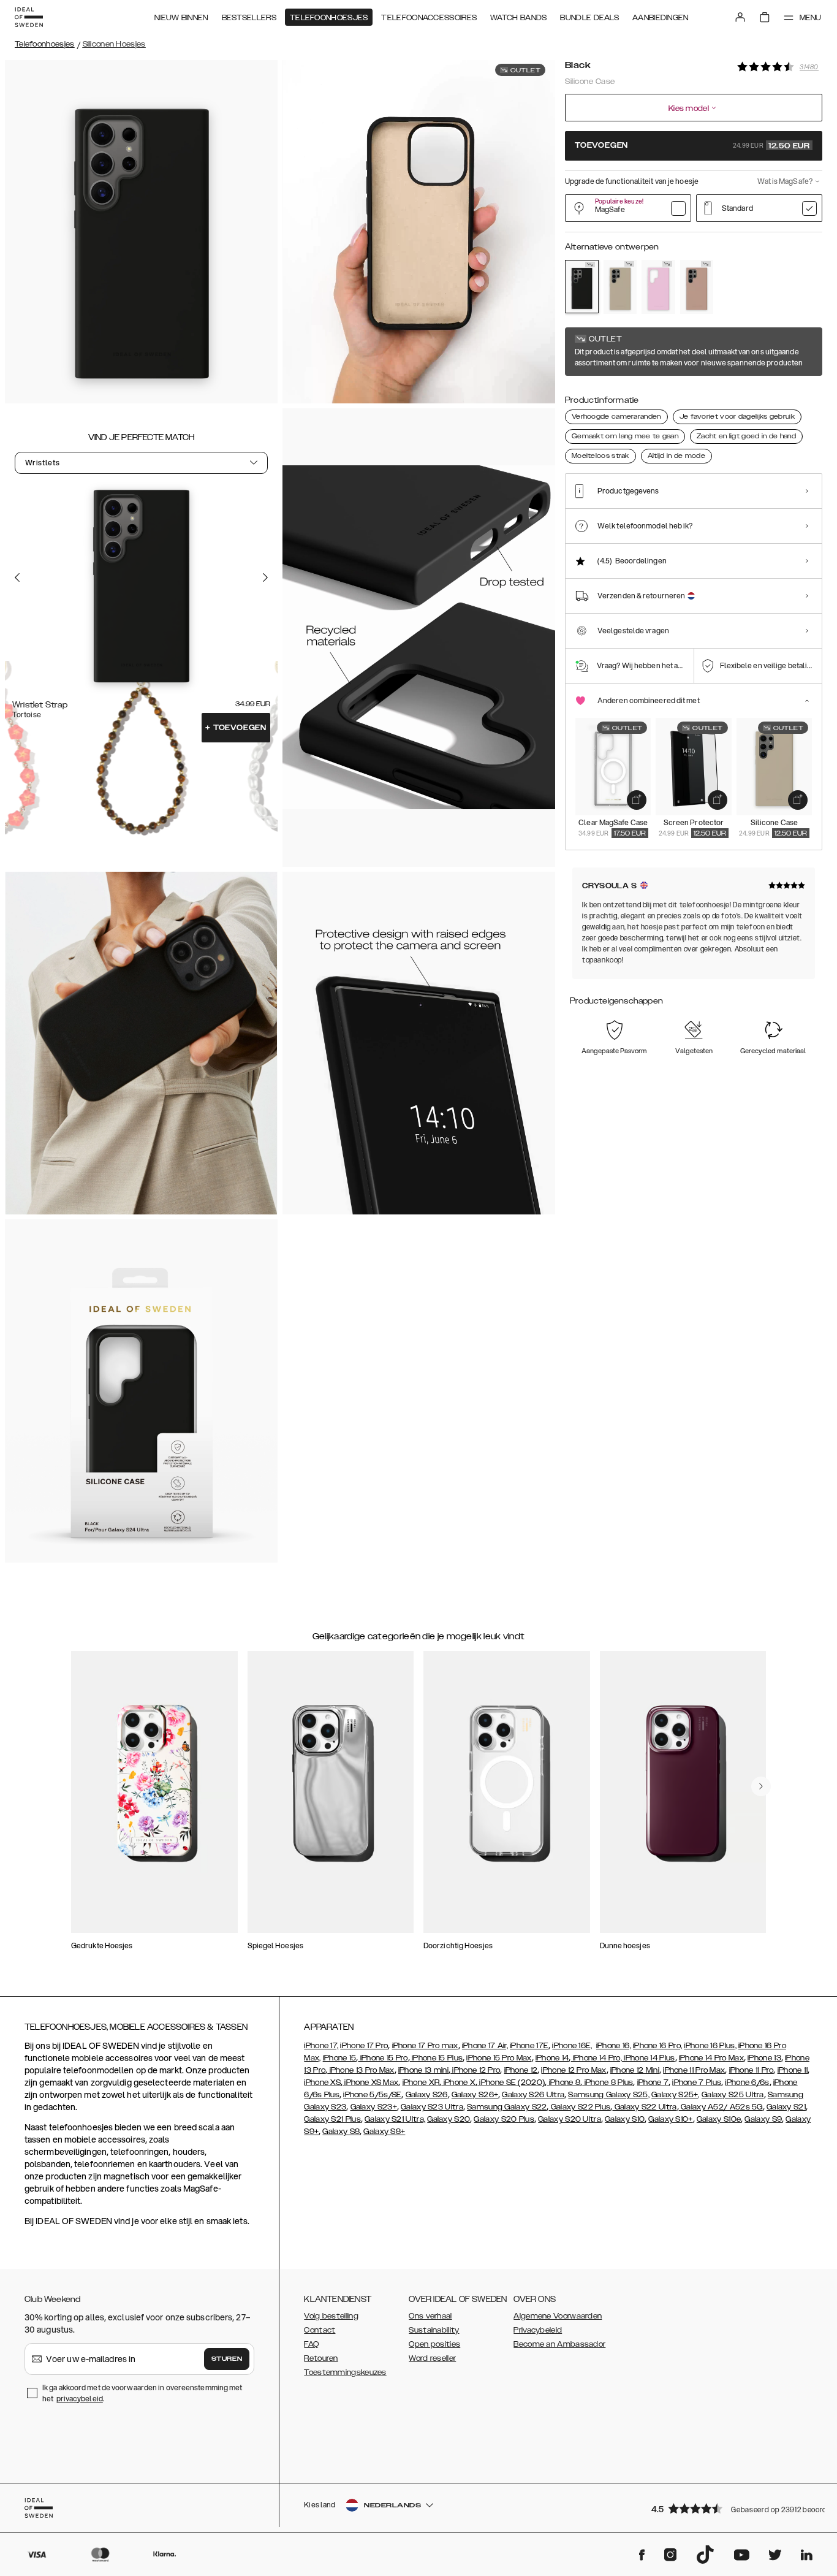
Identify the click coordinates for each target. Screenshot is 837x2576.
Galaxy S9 (763, 2119)
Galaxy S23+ (374, 2107)
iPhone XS (322, 2083)
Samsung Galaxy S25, (609, 2095)
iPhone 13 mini (423, 2070)
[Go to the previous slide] (17, 577)
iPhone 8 (563, 2083)
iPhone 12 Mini (635, 2070)
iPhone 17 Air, (485, 2046)
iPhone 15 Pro (383, 2058)
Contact (320, 2330)
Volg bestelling (331, 2316)
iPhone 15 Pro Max (499, 2058)
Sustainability (434, 2330)
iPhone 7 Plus (697, 2083)
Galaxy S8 (341, 2132)
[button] (733, 2508)
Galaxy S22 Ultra (645, 2107)
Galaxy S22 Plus (580, 2107)
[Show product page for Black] (582, 287)
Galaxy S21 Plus (332, 2119)
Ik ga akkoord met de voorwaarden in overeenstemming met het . (142, 2393)
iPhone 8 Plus (608, 2083)
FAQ (311, 2344)
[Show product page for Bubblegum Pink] (658, 287)
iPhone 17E (529, 2046)
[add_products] (637, 800)
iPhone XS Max (370, 2083)
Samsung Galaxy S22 (507, 2107)
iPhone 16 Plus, (710, 2046)
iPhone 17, (321, 2046)
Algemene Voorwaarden (558, 2316)
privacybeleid (80, 2399)
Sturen (227, 2359)
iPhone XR (421, 2083)
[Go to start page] (29, 17)
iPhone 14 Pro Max (711, 2058)
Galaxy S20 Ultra (570, 2119)
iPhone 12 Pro (475, 2070)
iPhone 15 (340, 2058)
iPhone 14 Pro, (597, 2058)
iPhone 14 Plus (649, 2058)
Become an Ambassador (559, 2344)
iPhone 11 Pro (752, 2070)
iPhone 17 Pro (364, 2046)
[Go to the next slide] (265, 577)
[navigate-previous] (761, 1786)
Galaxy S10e (719, 2119)
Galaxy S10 (625, 2119)
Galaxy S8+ (384, 2132)
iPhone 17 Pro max (425, 2046)
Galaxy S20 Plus (504, 2119)
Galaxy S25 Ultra (733, 2095)
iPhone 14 (552, 2058)
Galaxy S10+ (670, 2119)
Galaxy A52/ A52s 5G (721, 2107)
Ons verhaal (430, 2316)
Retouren (321, 2358)
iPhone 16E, (572, 2046)
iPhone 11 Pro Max (694, 2070)
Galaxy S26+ (475, 2095)
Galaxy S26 (427, 2095)
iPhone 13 (764, 2058)
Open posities (434, 2344)
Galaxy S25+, (676, 2095)
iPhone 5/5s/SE (372, 2095)
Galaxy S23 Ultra (432, 2107)
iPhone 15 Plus (437, 2058)
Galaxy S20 (449, 2119)
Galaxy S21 (786, 2107)
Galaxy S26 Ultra (533, 2095)
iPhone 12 (521, 2070)
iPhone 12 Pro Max (574, 2070)
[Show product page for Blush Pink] (697, 287)
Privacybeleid (538, 2330)
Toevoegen (236, 728)
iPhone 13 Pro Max (361, 2070)
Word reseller (432, 2358)
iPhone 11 (793, 2070)
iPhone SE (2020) (511, 2083)
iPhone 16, (614, 2046)
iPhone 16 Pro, (657, 2046)
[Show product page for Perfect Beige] (620, 287)
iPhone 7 (653, 2083)
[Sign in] (740, 17)
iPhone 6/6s (747, 2083)
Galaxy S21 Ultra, (395, 2119)
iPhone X (458, 2083)
